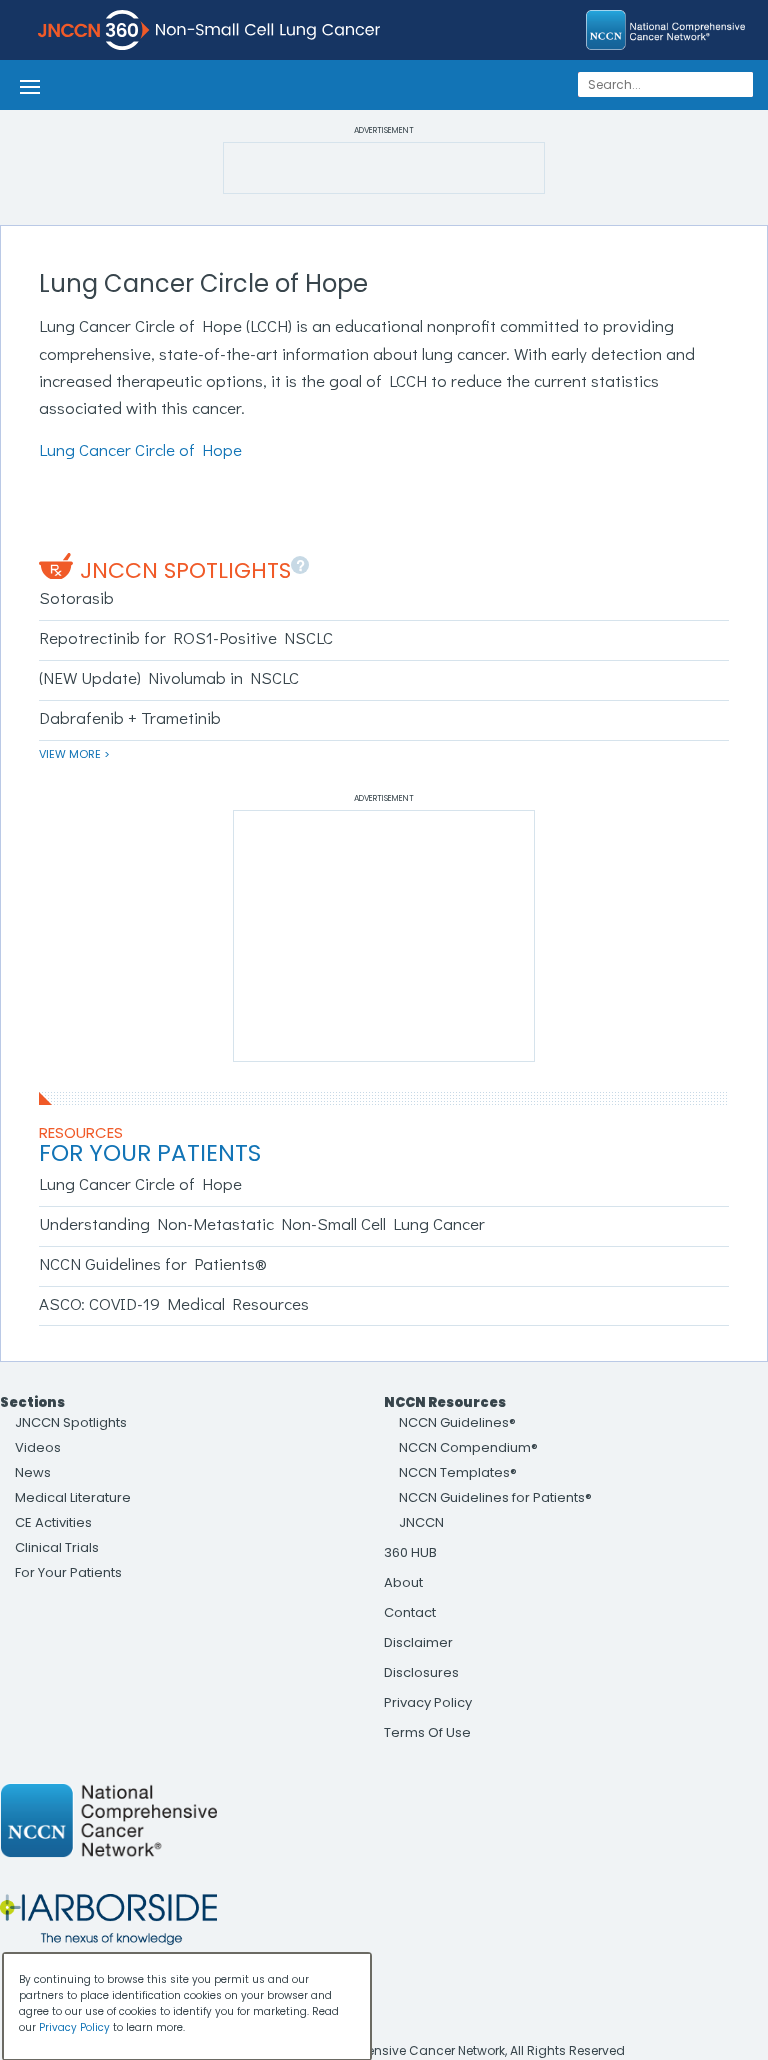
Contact (410, 1612)
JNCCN (421, 1522)
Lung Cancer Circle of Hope (140, 449)
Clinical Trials (57, 1547)
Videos (38, 1447)
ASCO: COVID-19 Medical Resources (174, 1303)
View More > (74, 754)
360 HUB (410, 1552)
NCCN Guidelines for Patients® (153, 1263)
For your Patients (150, 1153)
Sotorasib (76, 597)
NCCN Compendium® (468, 1447)
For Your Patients (68, 1572)
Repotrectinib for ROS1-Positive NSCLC (186, 637)
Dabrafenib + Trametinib (130, 717)
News (33, 1472)
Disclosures (421, 1672)
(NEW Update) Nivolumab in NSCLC (169, 677)
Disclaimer (418, 1642)
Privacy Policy (428, 1702)
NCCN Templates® (458, 1472)
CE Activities (53, 1522)
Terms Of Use (427, 1732)
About (403, 1582)
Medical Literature (73, 1497)
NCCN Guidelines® (457, 1422)
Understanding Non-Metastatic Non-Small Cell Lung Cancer (262, 1223)
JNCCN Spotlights (185, 570)
